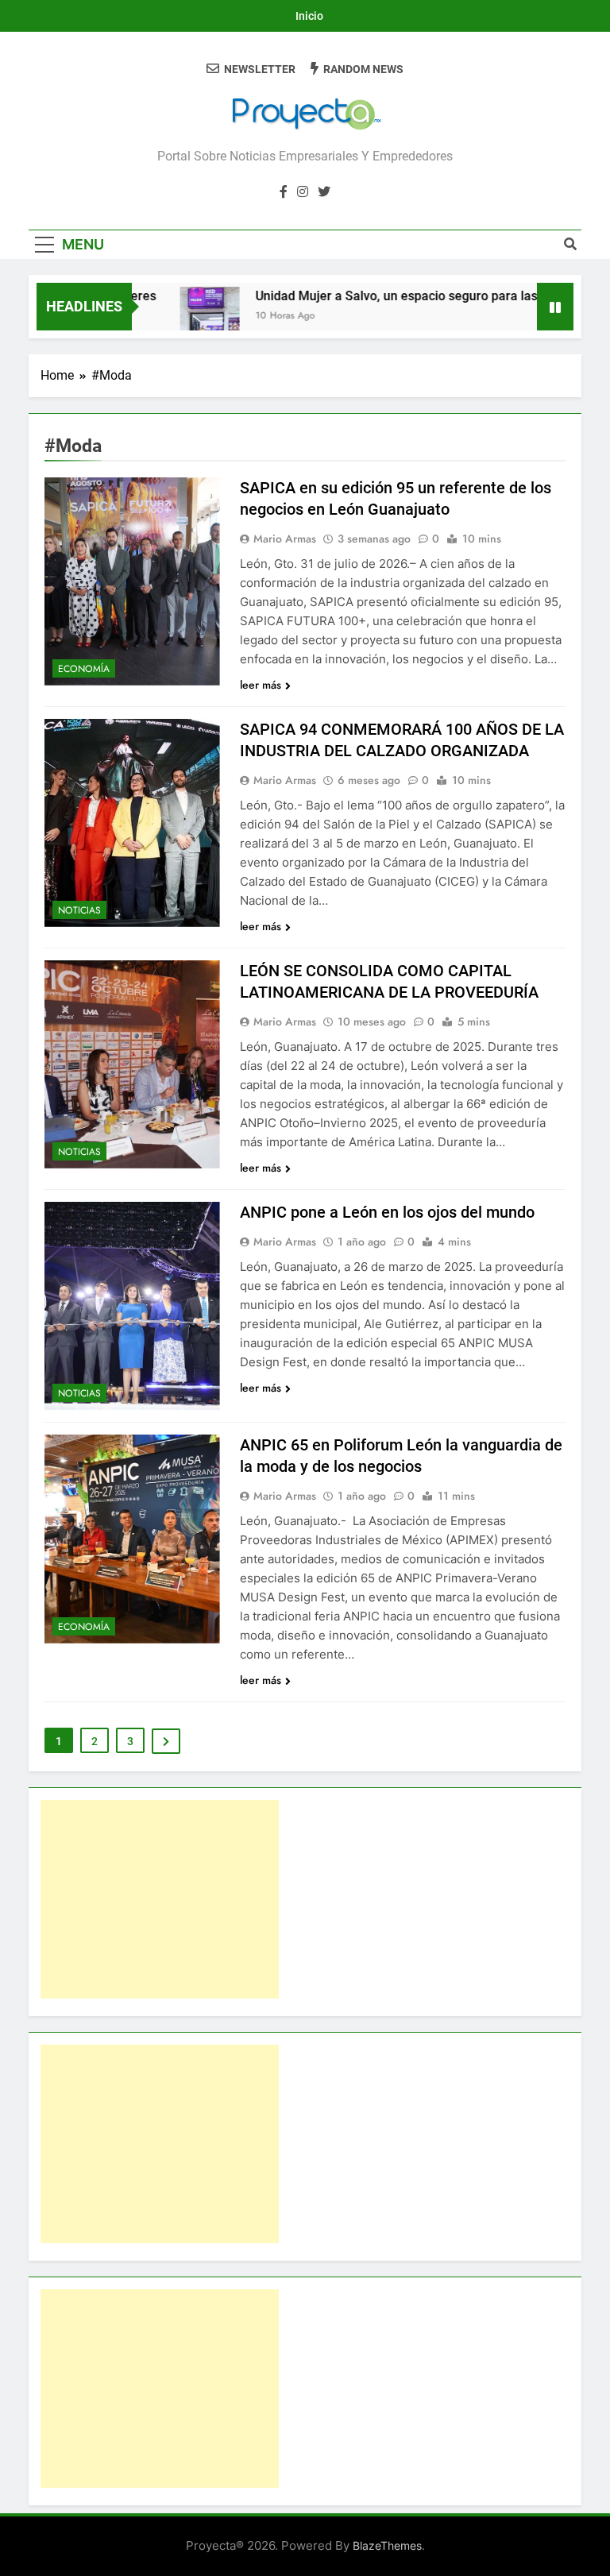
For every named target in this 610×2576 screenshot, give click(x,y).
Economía (84, 669)
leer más (261, 685)
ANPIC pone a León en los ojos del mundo (387, 1212)
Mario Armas (285, 539)
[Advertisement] (160, 1899)
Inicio (309, 16)
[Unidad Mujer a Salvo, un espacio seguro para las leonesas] (185, 317)
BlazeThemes (387, 2545)
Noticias (79, 910)
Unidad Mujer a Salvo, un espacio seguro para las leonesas (400, 296)
